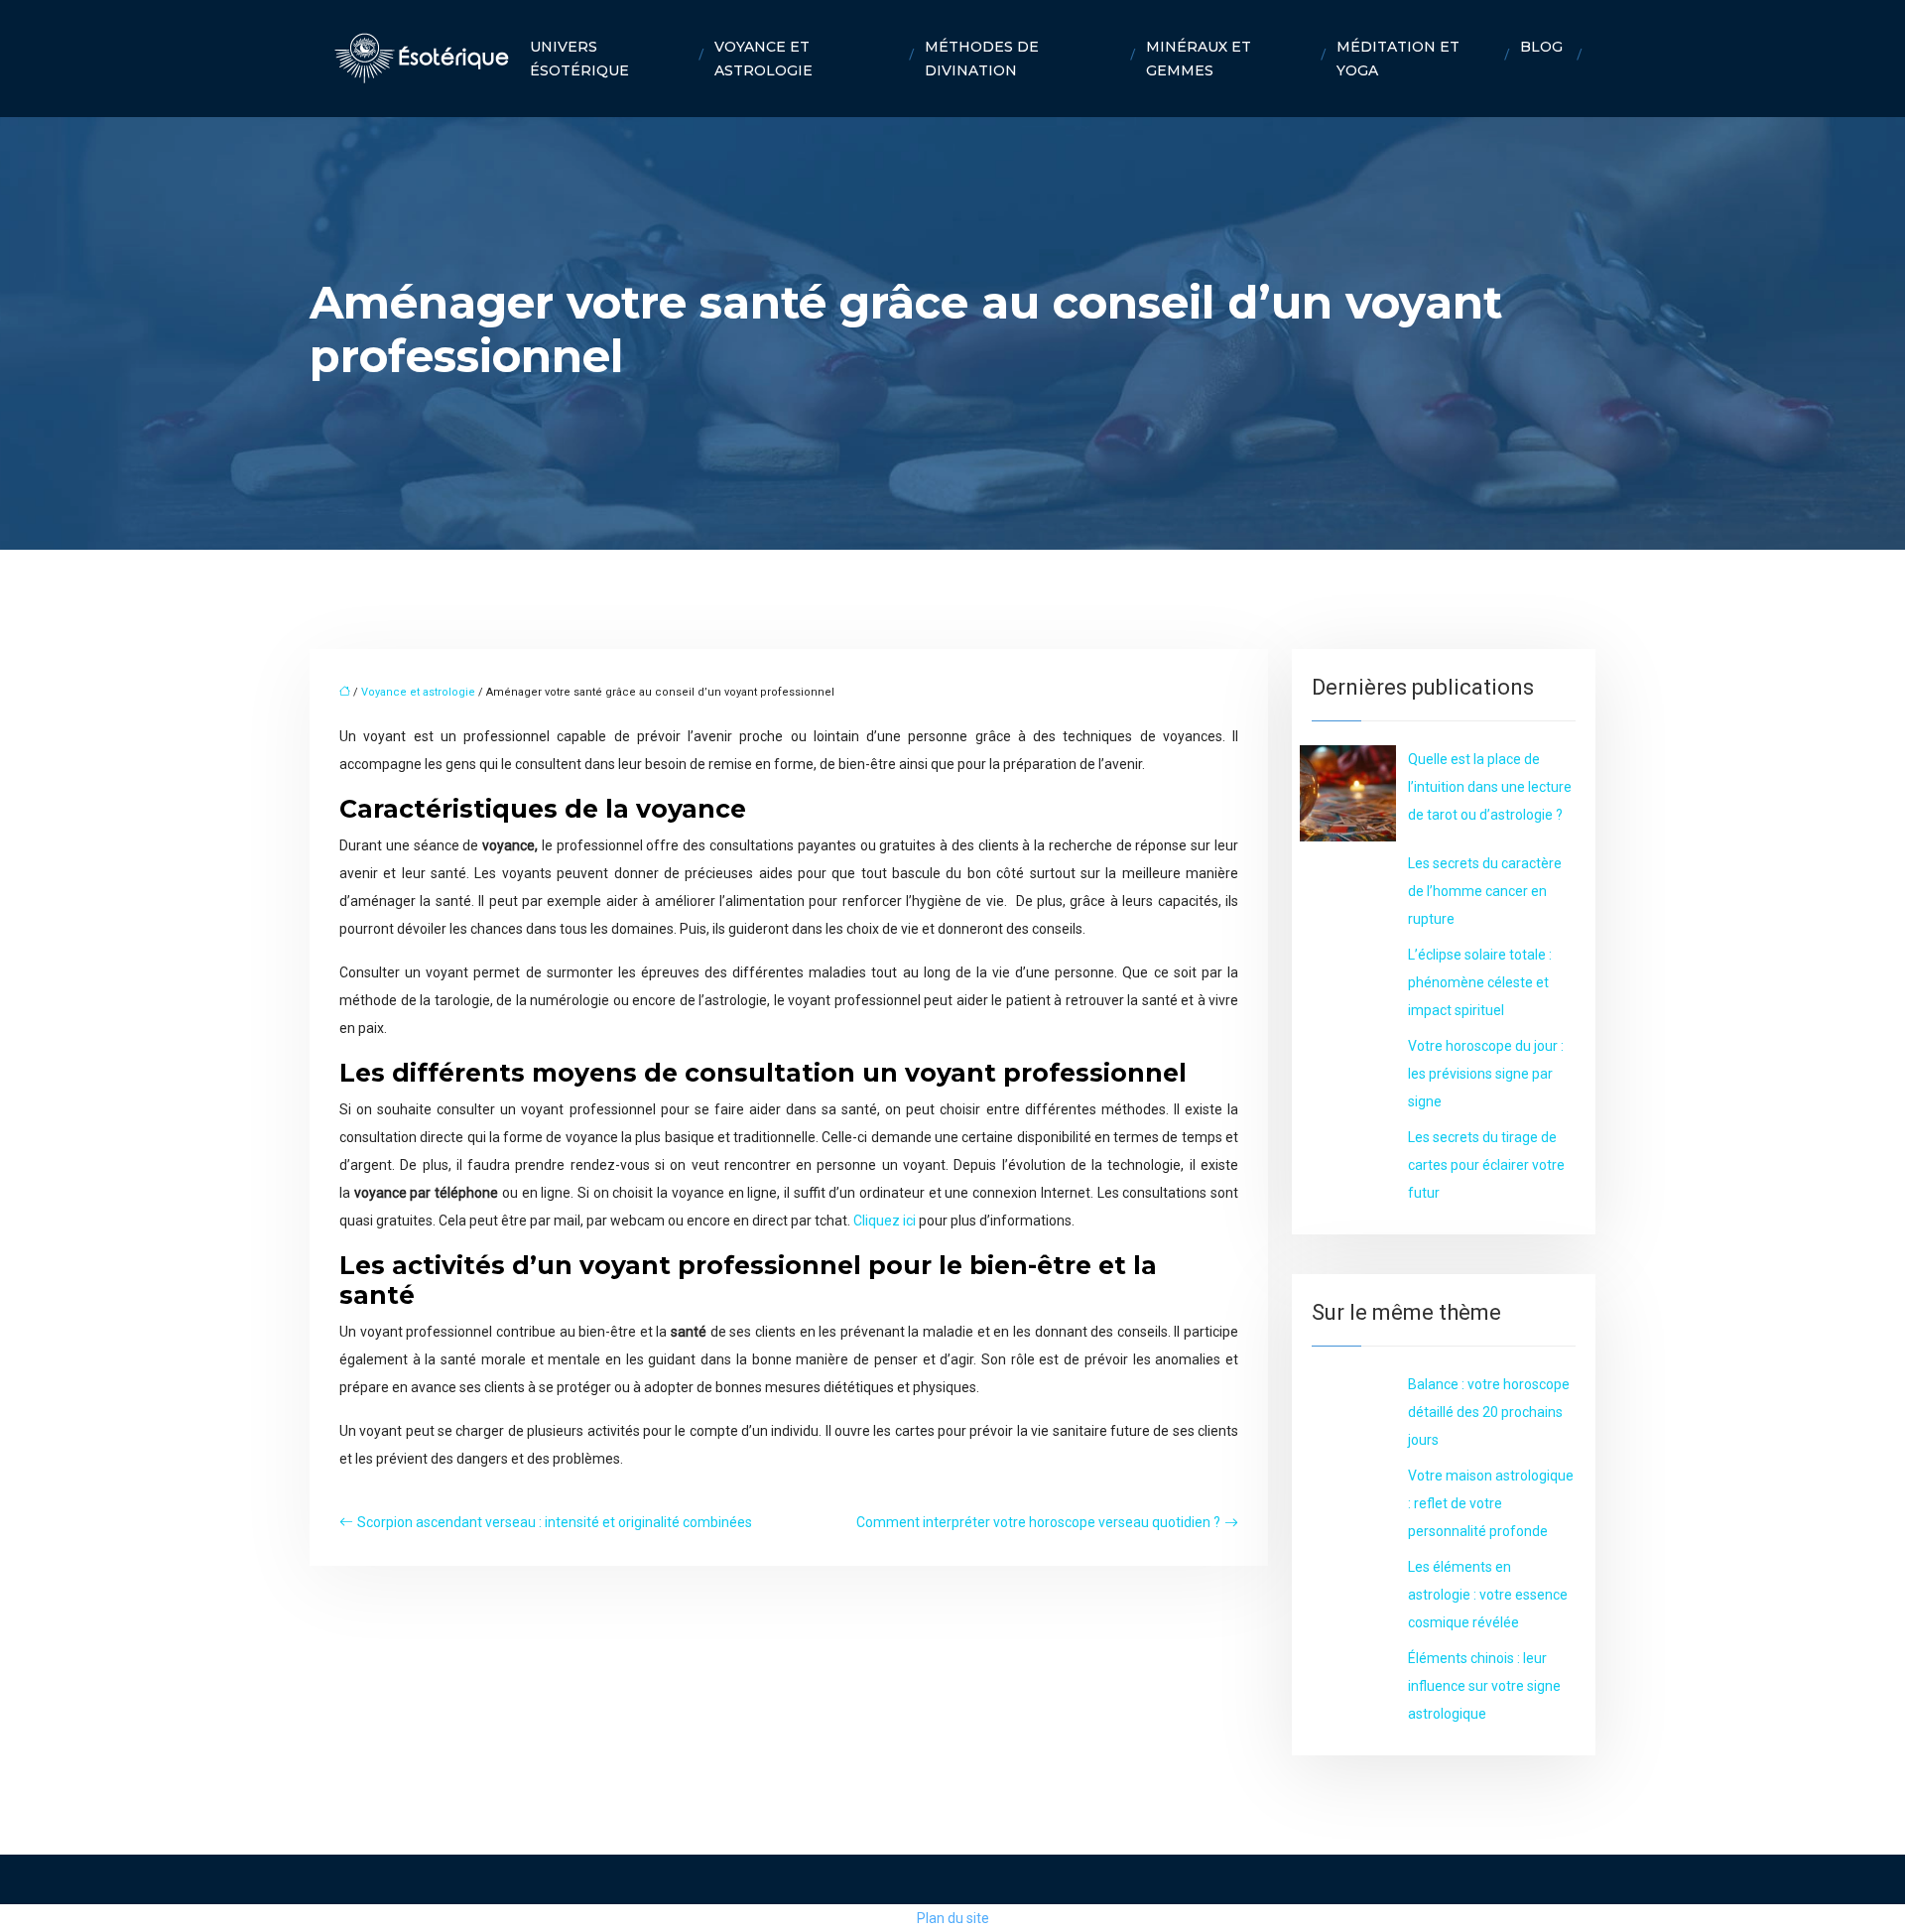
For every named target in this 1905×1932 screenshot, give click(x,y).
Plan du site (953, 1918)
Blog (1541, 47)
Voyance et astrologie (763, 59)
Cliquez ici (885, 1221)
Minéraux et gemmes (1199, 59)
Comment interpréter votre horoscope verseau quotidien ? (1038, 1522)
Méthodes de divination (982, 59)
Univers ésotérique (579, 59)
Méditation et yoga (1398, 59)
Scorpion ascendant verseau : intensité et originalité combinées (555, 1522)
